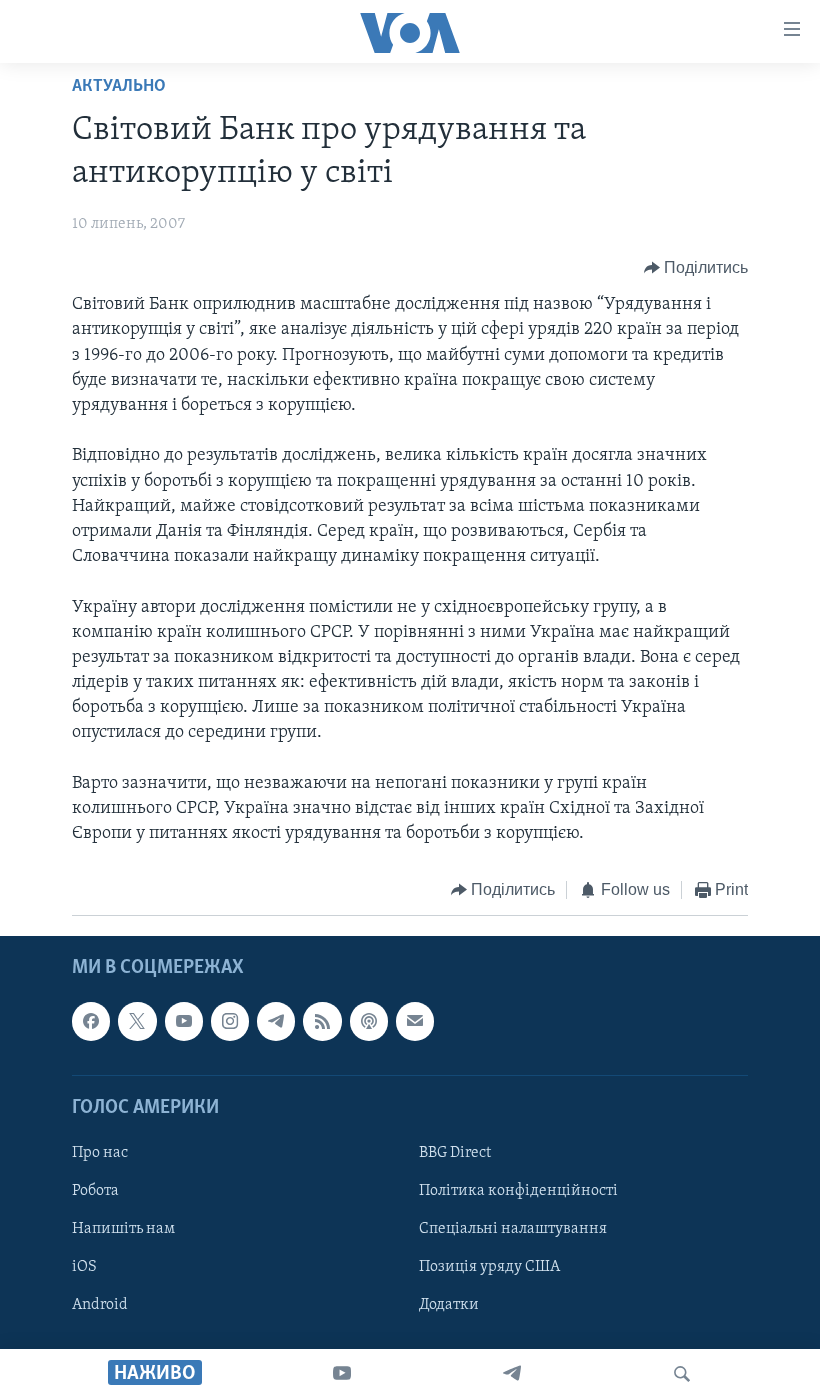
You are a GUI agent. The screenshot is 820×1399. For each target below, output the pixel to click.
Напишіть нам (123, 1229)
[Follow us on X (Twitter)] (137, 1021)
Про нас (100, 1153)
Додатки (449, 1305)
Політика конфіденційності (518, 1191)
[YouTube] (342, 1374)
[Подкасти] (369, 1021)
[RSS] (322, 1021)
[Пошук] (682, 1374)
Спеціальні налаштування (513, 1229)
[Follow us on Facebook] (91, 1021)
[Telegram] (512, 1374)
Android (100, 1305)
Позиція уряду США (489, 1267)
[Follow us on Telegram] (276, 1021)
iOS (84, 1267)
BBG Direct (455, 1153)
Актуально (119, 87)
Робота (95, 1191)
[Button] (696, 268)
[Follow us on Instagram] (230, 1021)
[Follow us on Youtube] (184, 1021)
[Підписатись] (415, 1021)
